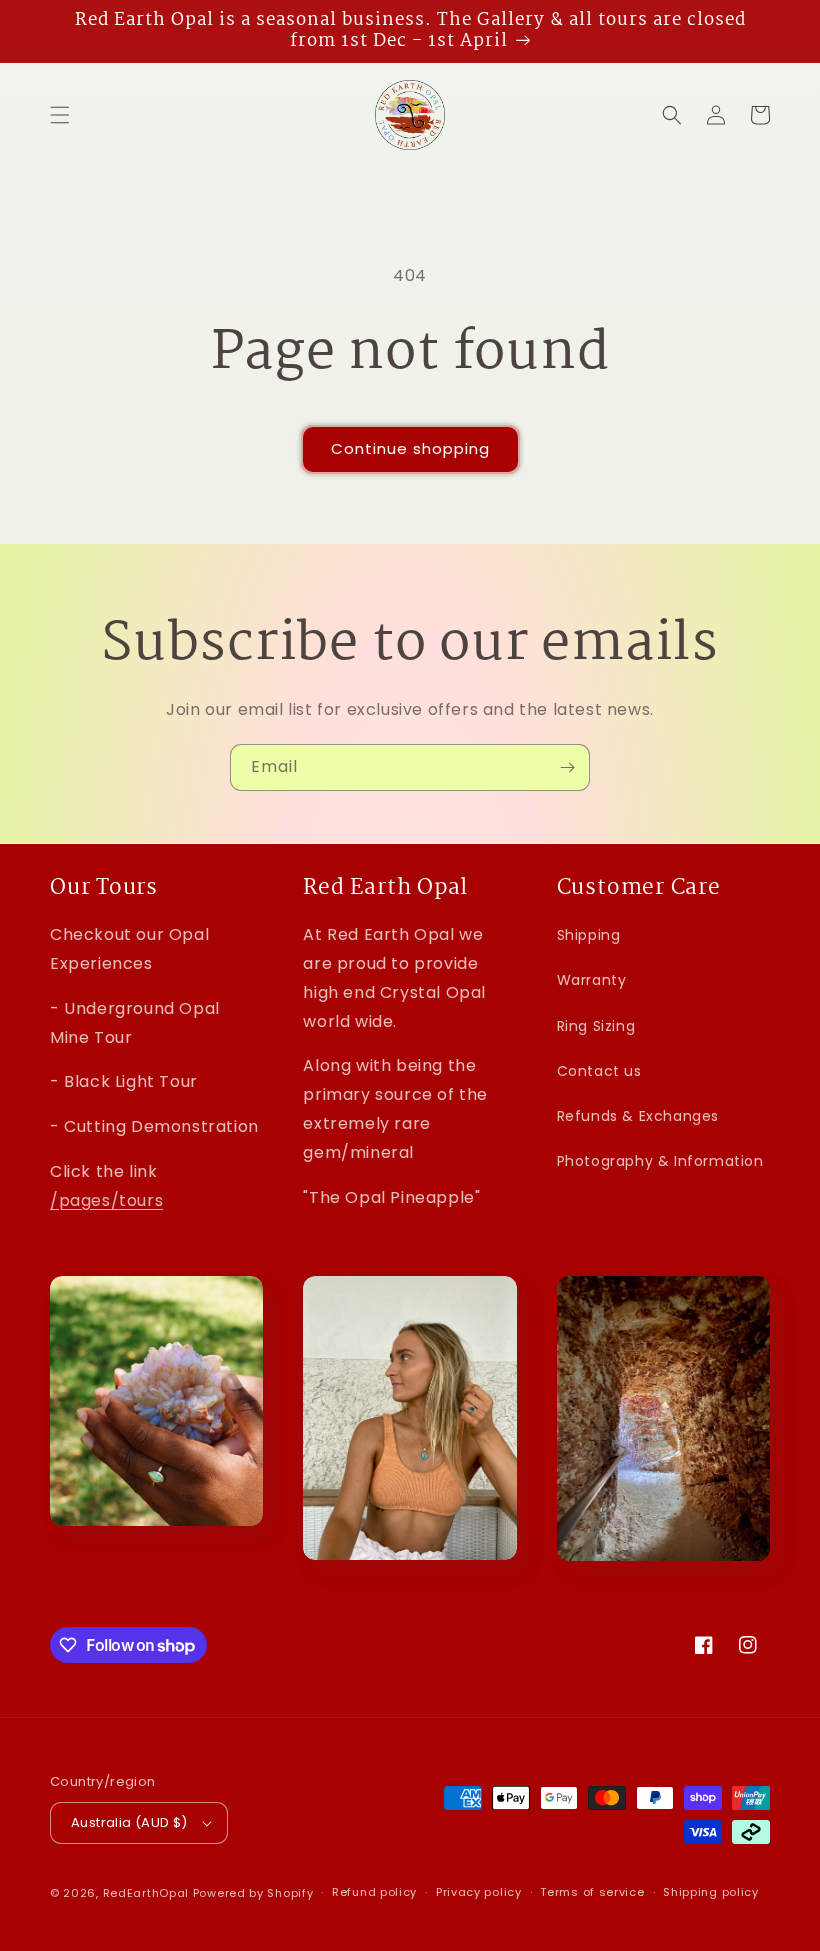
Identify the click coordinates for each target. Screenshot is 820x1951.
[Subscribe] (567, 767)
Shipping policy (711, 1892)
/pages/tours (106, 1200)
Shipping (589, 935)
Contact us (599, 1071)
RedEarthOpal (146, 1893)
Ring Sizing (596, 1026)
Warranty (592, 980)
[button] (60, 115)
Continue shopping (410, 448)
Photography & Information (660, 1161)
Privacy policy (479, 1892)
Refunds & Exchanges (638, 1116)
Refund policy (374, 1892)
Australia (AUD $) (129, 1822)
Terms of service (592, 1892)
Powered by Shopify (253, 1893)
